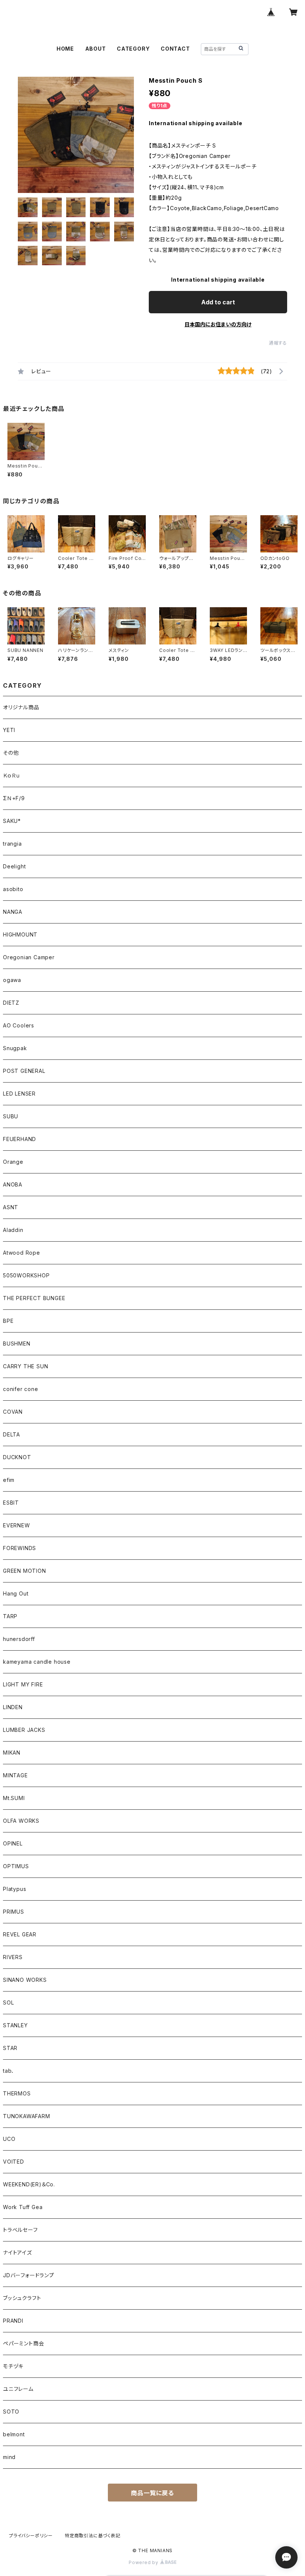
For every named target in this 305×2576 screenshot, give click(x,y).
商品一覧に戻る (152, 2493)
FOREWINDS (20, 1548)
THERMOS (17, 2093)
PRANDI (13, 2321)
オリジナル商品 (21, 707)
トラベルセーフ (20, 2230)
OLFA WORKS (21, 1821)
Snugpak (15, 1048)
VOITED (14, 2162)
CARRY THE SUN (25, 1366)
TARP (10, 1616)
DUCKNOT (17, 1457)
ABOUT (96, 49)
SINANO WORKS (25, 1980)
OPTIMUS (16, 1866)
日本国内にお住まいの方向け (218, 324)
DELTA (12, 1434)
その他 (11, 753)
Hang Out (16, 1593)
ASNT (11, 1207)
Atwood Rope (22, 1253)
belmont (14, 2434)
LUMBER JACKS (24, 1730)
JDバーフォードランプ (29, 2275)
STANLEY (15, 2025)
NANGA (13, 912)
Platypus (15, 1889)
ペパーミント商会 (23, 2343)
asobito (13, 889)
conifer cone (21, 1389)
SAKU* (12, 821)
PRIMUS (14, 1912)
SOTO (11, 2412)
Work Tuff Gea (23, 2207)
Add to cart (218, 302)
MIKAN (12, 1753)
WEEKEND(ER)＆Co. (29, 2184)
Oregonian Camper (29, 957)
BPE (8, 1321)
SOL (8, 2003)
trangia (12, 844)
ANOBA (13, 1184)
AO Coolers (19, 1025)
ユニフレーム (18, 2389)
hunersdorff (19, 1639)
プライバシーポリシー (31, 2536)
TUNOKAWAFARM (27, 2116)
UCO (9, 2139)
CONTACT (175, 49)
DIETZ (11, 1003)
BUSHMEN (17, 1344)
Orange (13, 1162)
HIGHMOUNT (20, 934)
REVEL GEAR (20, 1934)
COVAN (13, 1412)
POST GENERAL (24, 1071)
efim (9, 1480)
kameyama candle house (37, 1662)
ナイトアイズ (17, 2252)
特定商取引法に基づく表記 (93, 2536)
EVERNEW (17, 1525)
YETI (9, 730)
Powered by (144, 2562)
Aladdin (13, 1230)
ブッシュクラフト (22, 2298)
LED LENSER (19, 1094)
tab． (9, 2071)
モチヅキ (13, 2366)
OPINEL (13, 1843)
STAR (10, 2048)
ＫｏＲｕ (12, 775)
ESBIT (11, 1503)
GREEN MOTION (25, 1571)
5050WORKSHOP (26, 1275)
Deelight (14, 866)
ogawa (12, 980)
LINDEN (13, 1707)
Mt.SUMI (14, 1798)
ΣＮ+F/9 (14, 798)
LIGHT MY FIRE (23, 1684)
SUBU (11, 1116)
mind (9, 2457)
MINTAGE (15, 1775)
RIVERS (13, 1957)
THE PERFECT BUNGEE (34, 1298)
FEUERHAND (20, 1139)
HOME (65, 49)
